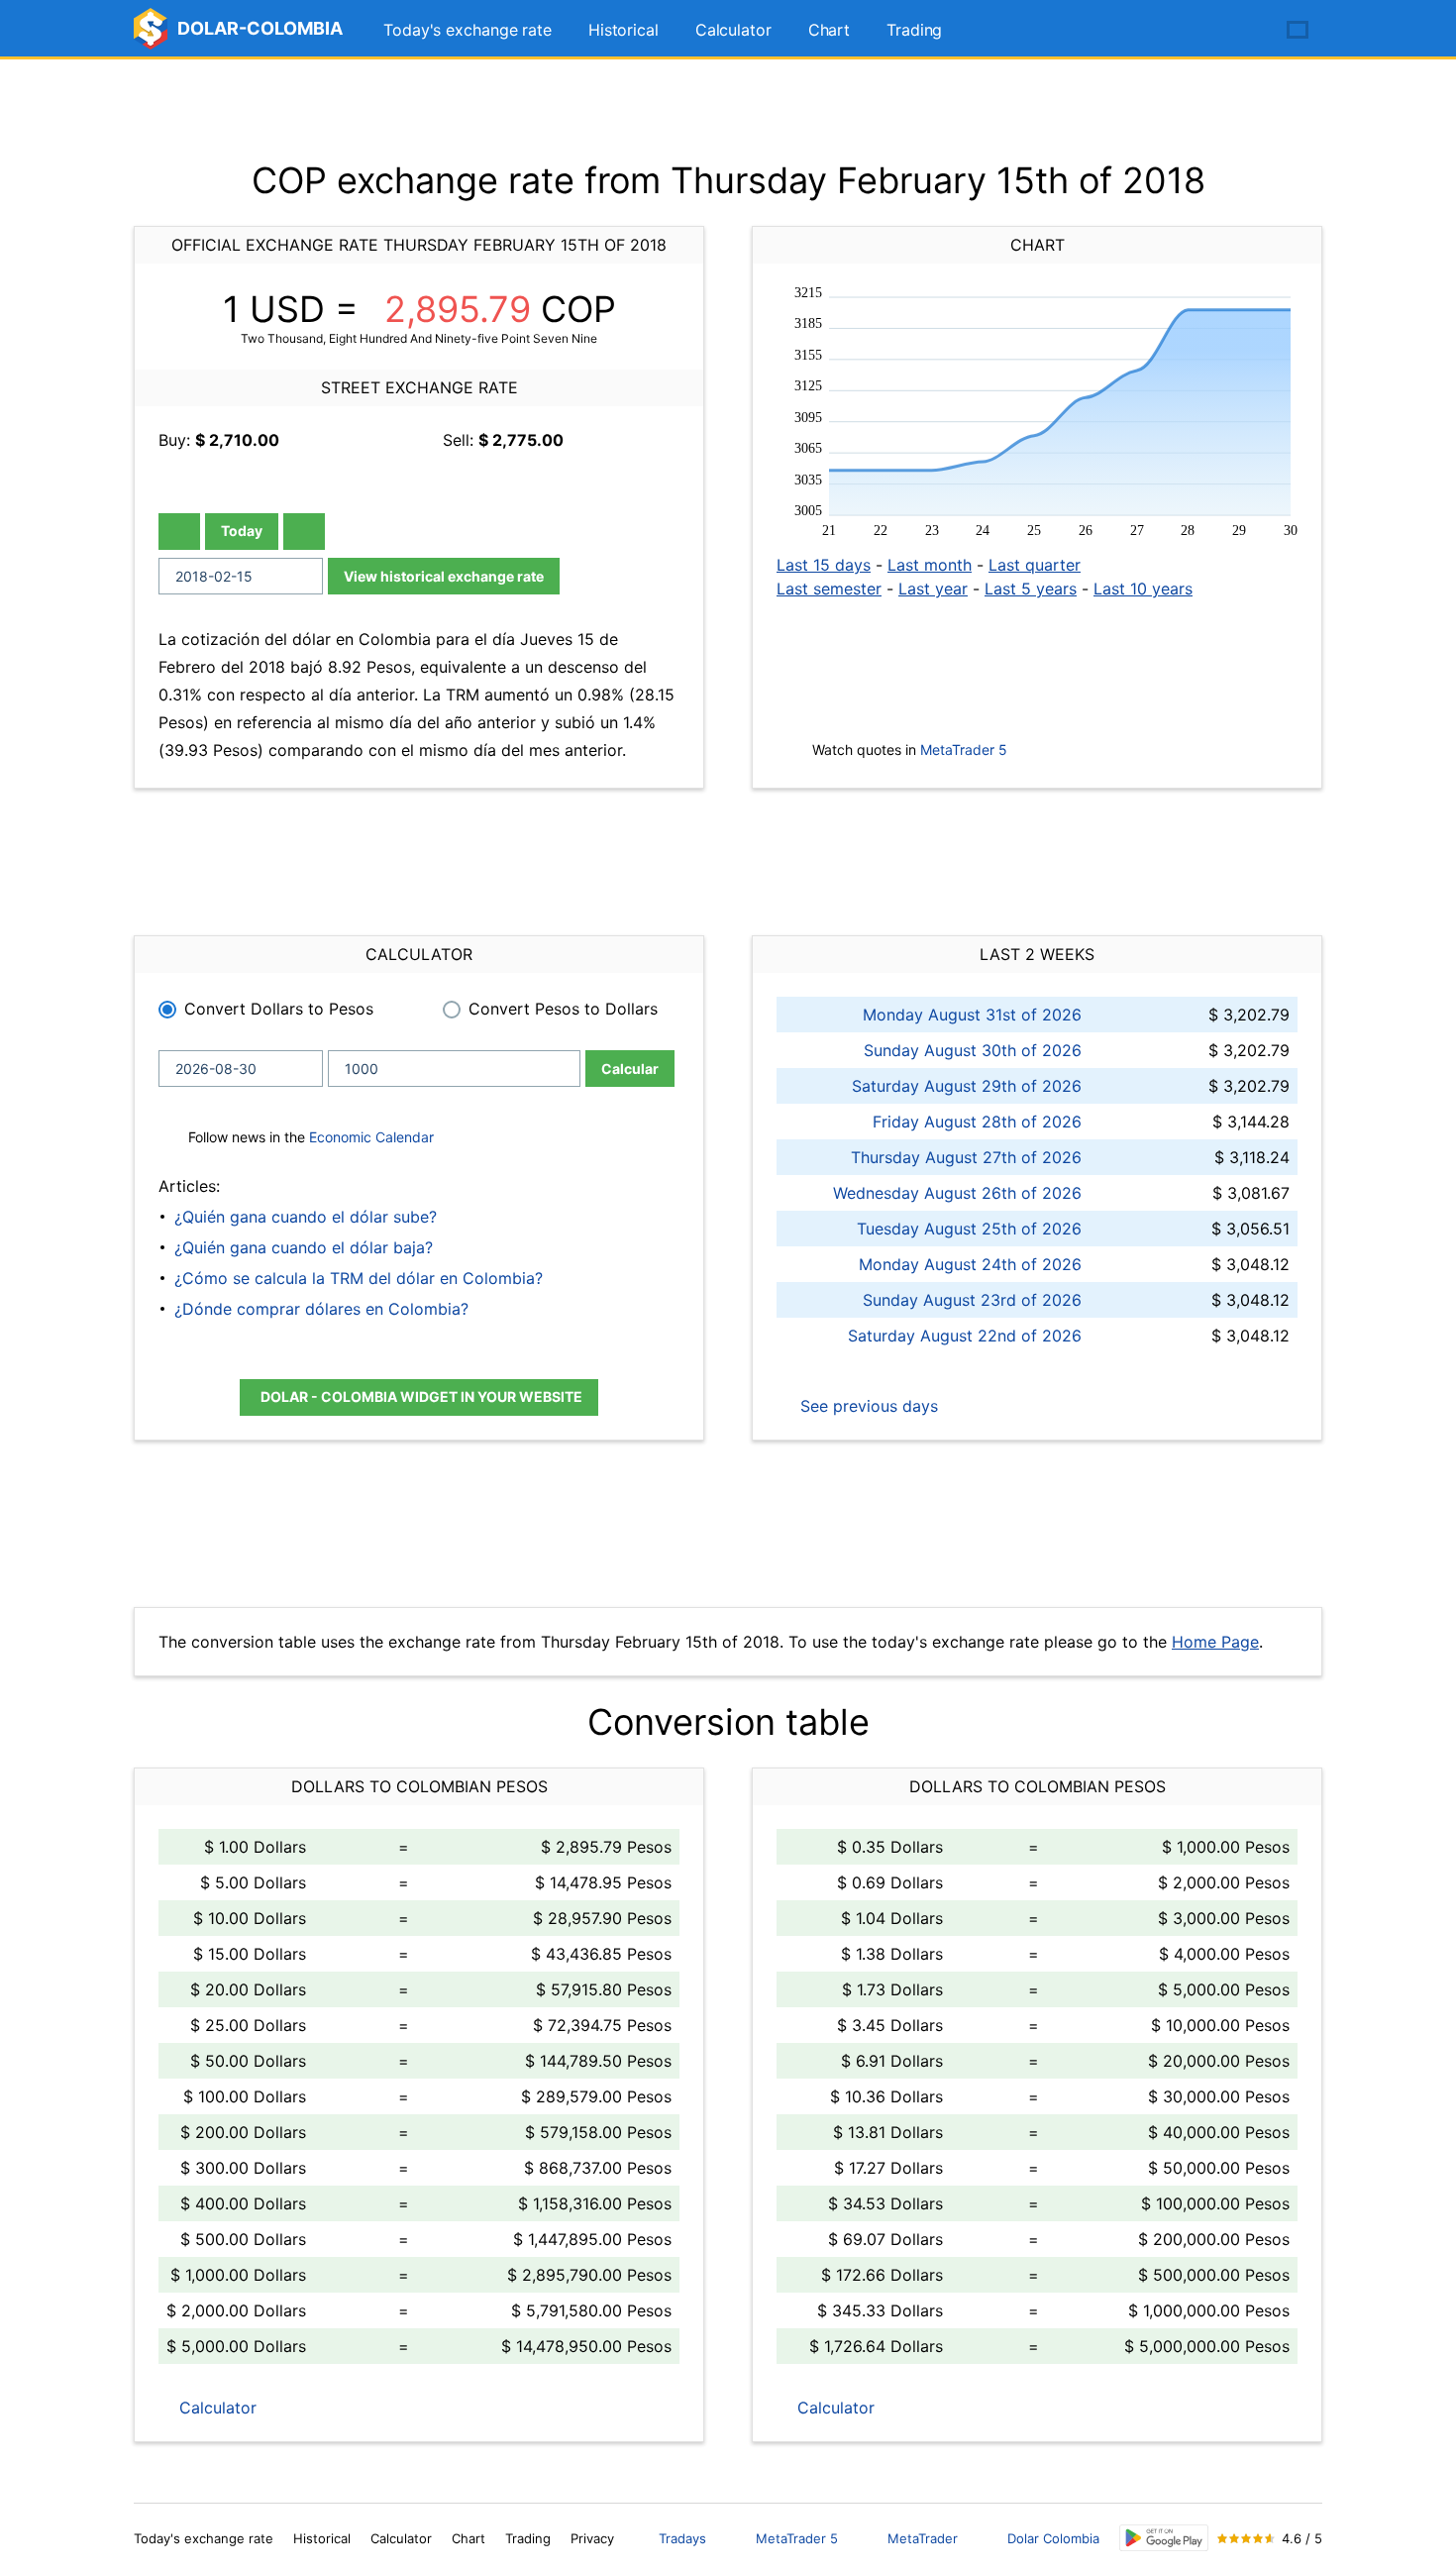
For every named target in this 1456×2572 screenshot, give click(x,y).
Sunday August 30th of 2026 (973, 1050)
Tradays (682, 2538)
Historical (624, 30)
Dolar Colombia (1053, 2538)
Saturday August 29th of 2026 (967, 1086)
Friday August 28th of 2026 (977, 1122)
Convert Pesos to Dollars (563, 1009)
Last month (930, 565)
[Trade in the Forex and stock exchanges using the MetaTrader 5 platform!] (1241, 31)
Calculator (733, 30)
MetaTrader (923, 2538)
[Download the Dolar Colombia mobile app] (1164, 2538)
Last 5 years (1031, 589)
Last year (933, 589)
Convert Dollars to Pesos (279, 1009)
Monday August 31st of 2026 (972, 1015)
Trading (914, 30)
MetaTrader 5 (964, 750)
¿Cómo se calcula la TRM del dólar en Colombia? (359, 1278)
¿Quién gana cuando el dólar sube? (306, 1217)
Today (242, 531)
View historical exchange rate (444, 576)
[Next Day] (304, 532)
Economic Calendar (371, 1137)
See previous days (867, 1406)
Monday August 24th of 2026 (970, 1264)
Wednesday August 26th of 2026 (957, 1193)
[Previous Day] (179, 532)
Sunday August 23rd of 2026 (972, 1300)
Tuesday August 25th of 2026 (969, 1229)
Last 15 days (824, 565)
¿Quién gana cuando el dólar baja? (304, 1247)
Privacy (592, 2538)
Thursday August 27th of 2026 (966, 1157)
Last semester (829, 589)
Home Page (1215, 1642)
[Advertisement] (728, 109)
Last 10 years (1143, 589)
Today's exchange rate (468, 30)
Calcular (630, 1069)
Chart (830, 30)
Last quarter (1035, 565)
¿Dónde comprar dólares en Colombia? (321, 1309)
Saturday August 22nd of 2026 (965, 1336)
